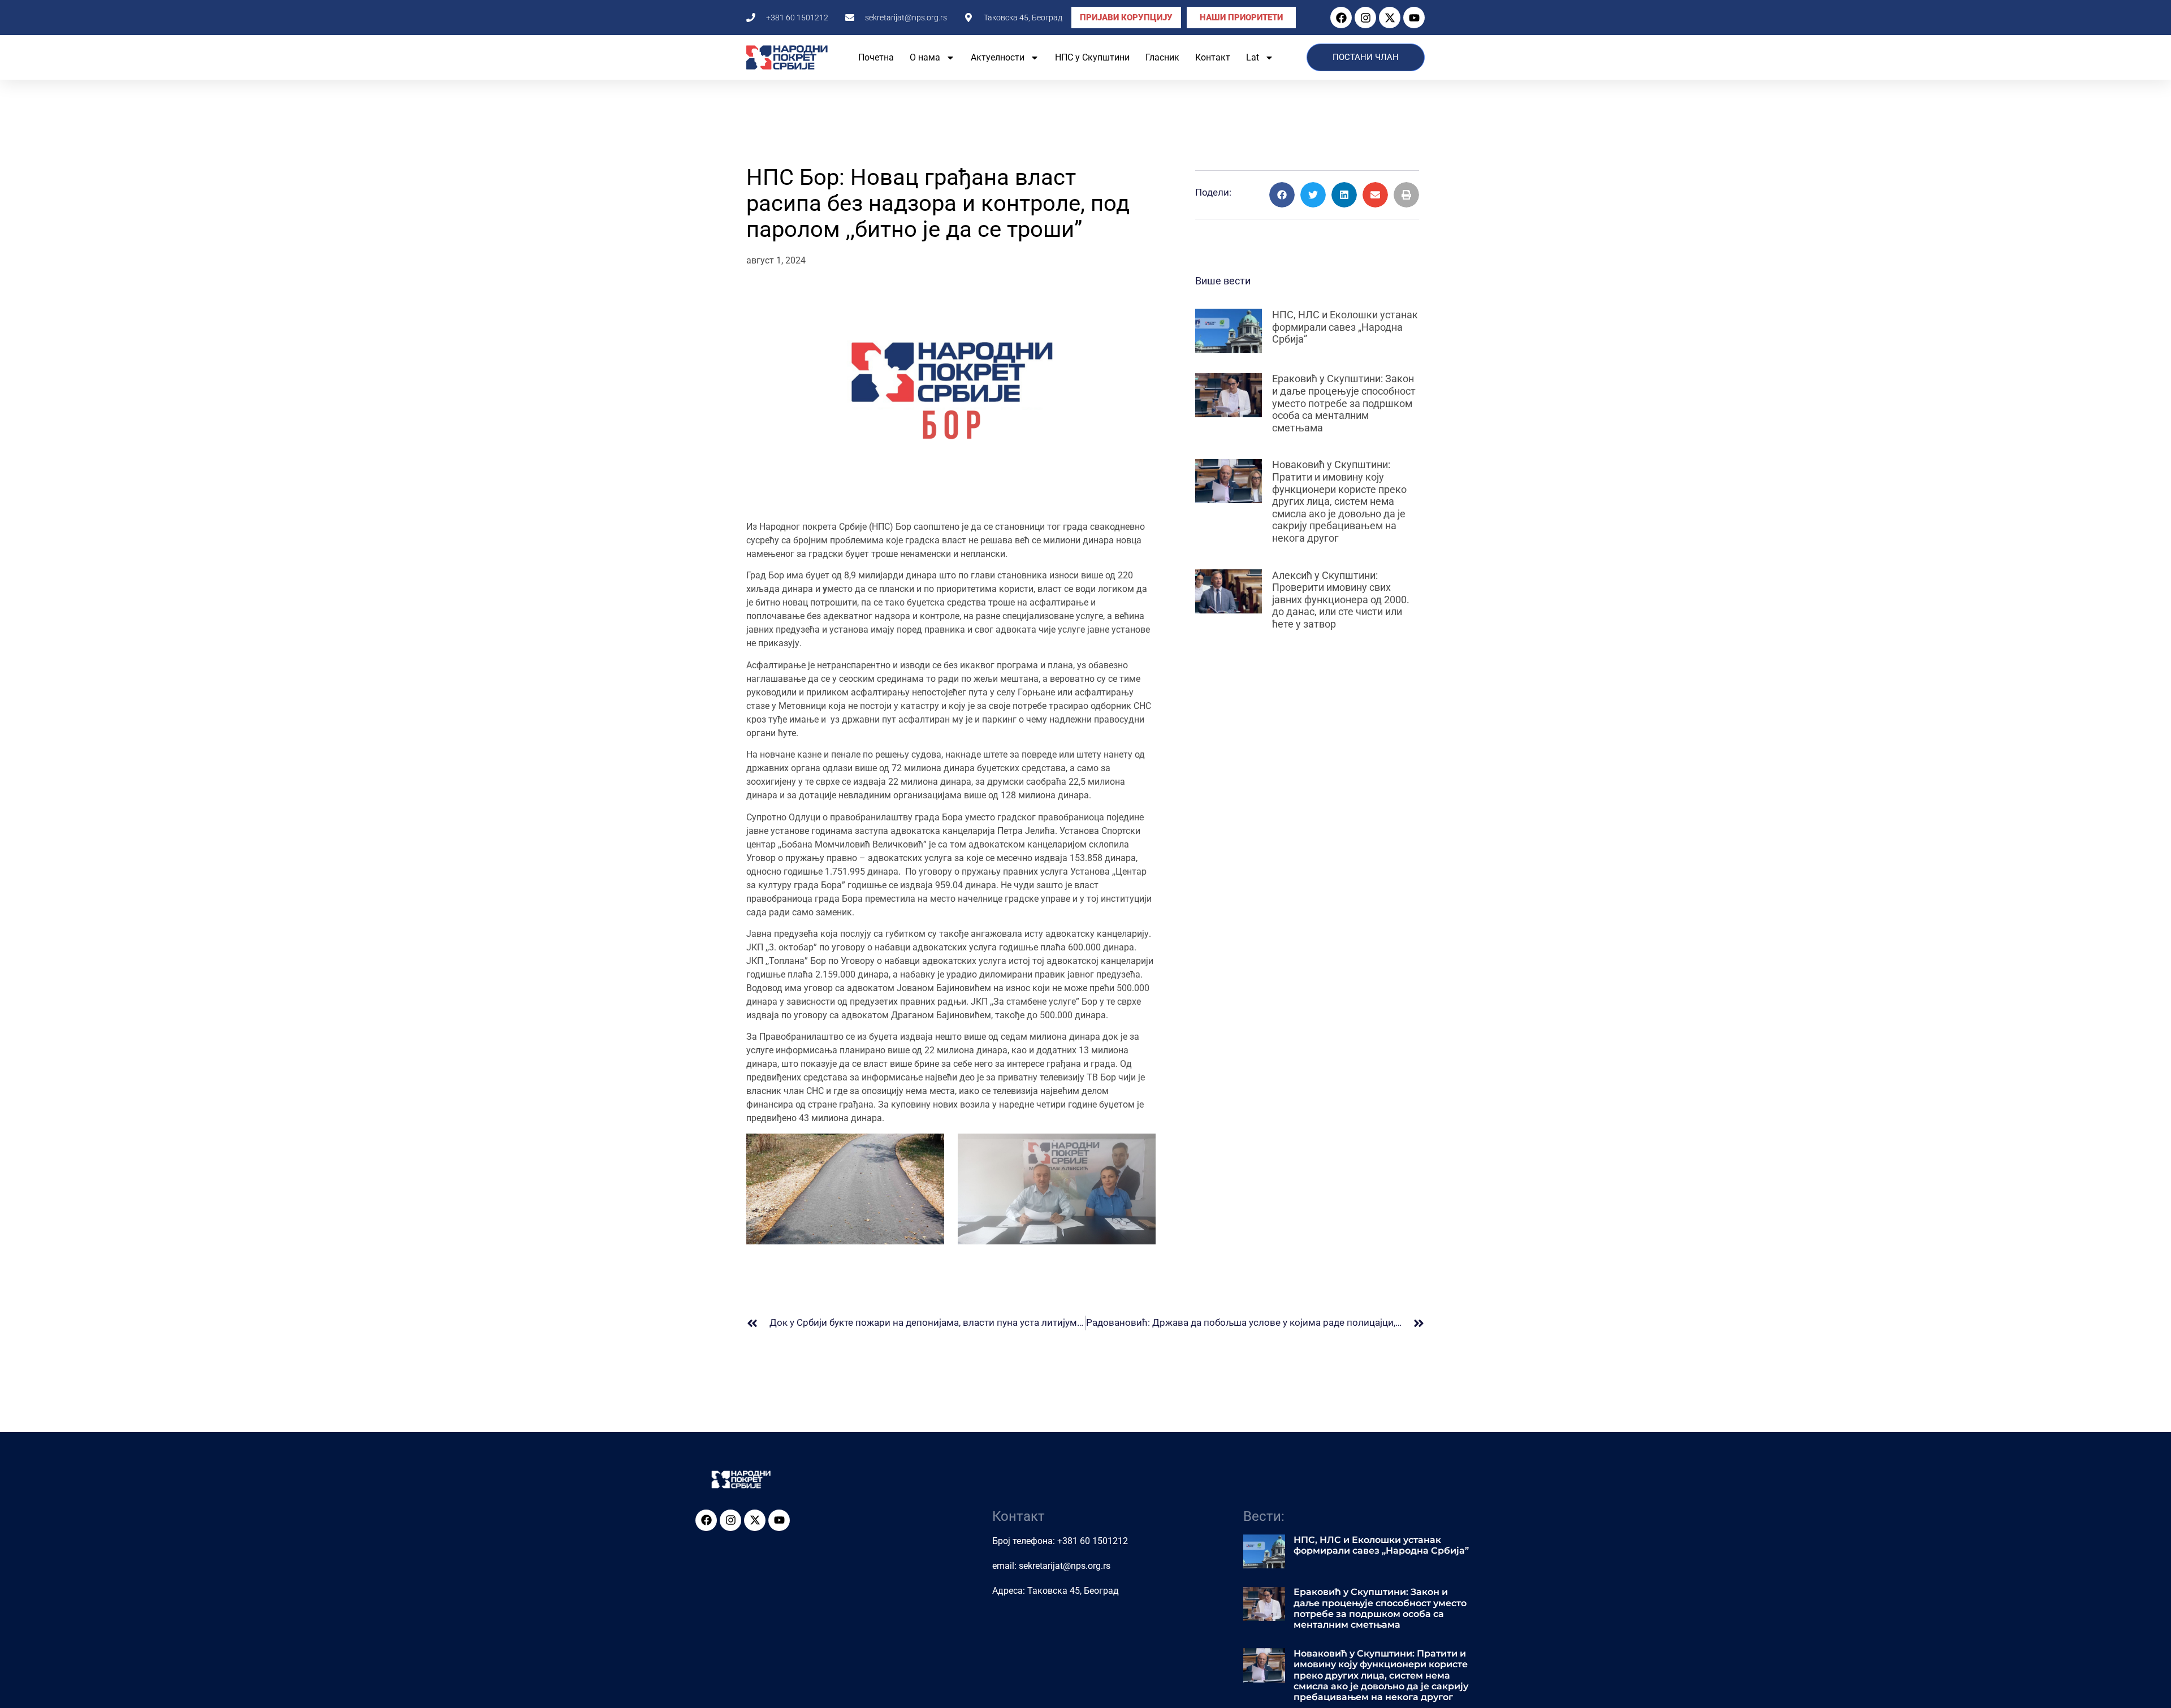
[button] (1282, 195)
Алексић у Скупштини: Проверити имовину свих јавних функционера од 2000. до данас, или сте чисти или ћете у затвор (1341, 600)
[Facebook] (1341, 18)
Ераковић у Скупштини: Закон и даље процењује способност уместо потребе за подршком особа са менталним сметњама (1344, 403)
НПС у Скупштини (1092, 57)
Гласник (1162, 57)
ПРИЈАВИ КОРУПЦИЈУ (1126, 18)
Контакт (1213, 57)
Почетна (876, 57)
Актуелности (998, 57)
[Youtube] (1414, 18)
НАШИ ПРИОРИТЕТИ (1241, 18)
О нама (925, 57)
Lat (1253, 57)
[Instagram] (1365, 18)
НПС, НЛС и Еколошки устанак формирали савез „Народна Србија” (1345, 327)
